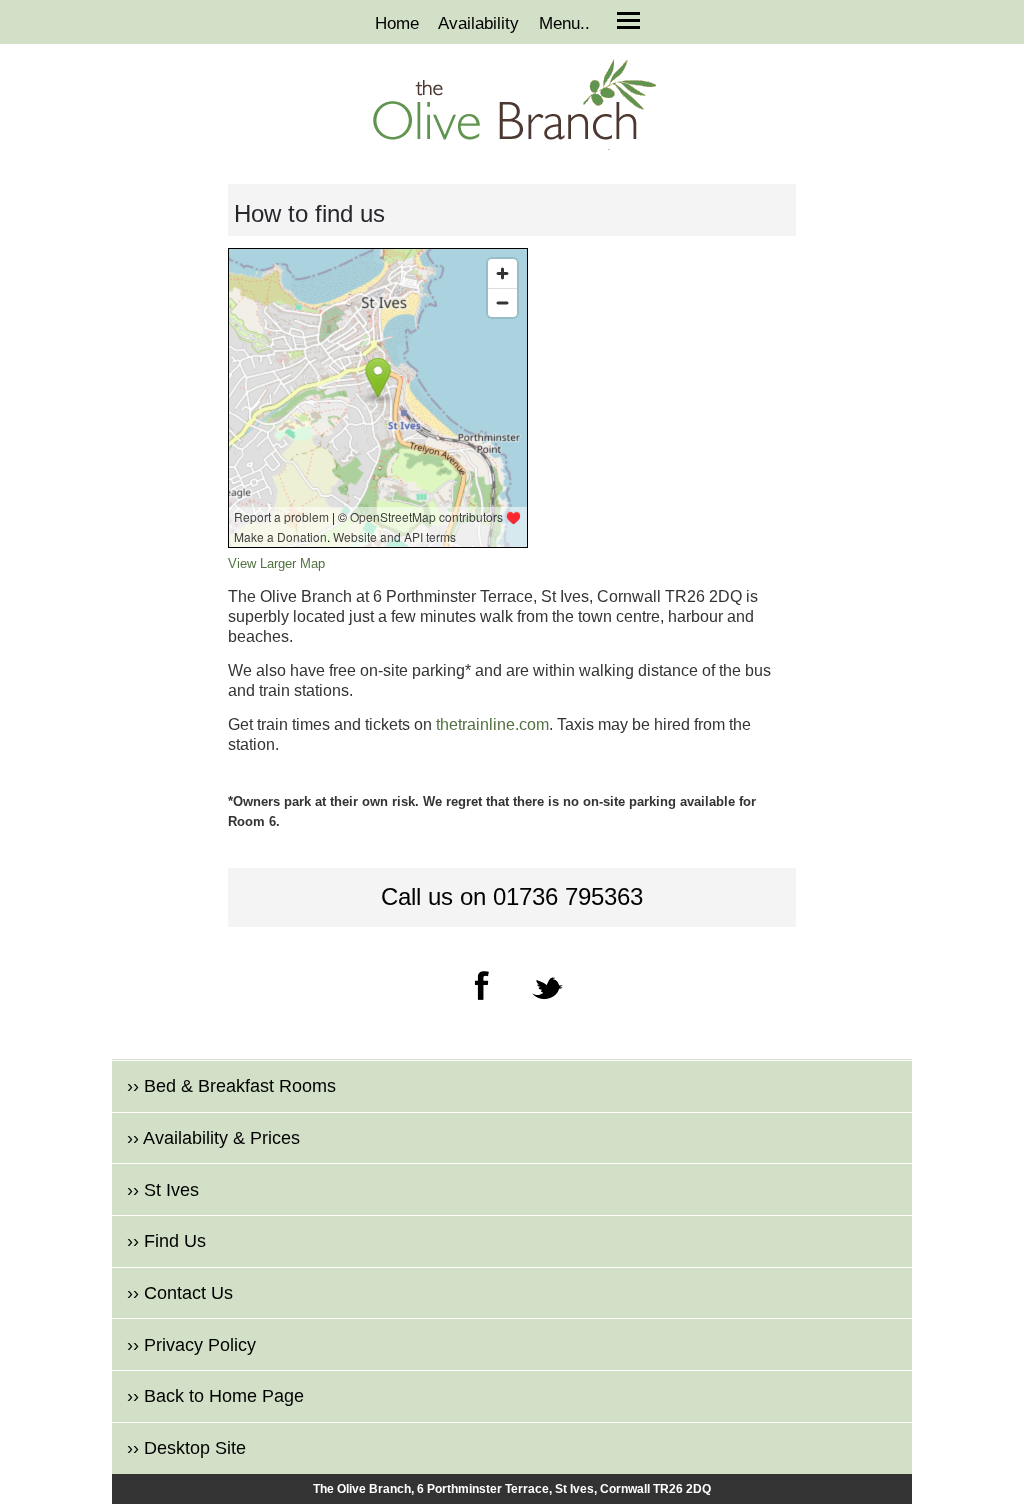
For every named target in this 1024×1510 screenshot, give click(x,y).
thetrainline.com (492, 724)
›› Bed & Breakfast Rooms (231, 1086)
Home (397, 23)
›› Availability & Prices (213, 1138)
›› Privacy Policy (191, 1345)
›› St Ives (163, 1190)
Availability (478, 23)
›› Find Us (166, 1241)
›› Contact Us (180, 1293)
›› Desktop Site (186, 1448)
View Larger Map (276, 563)
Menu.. (564, 23)
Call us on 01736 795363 (512, 896)
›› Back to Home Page (215, 1396)
